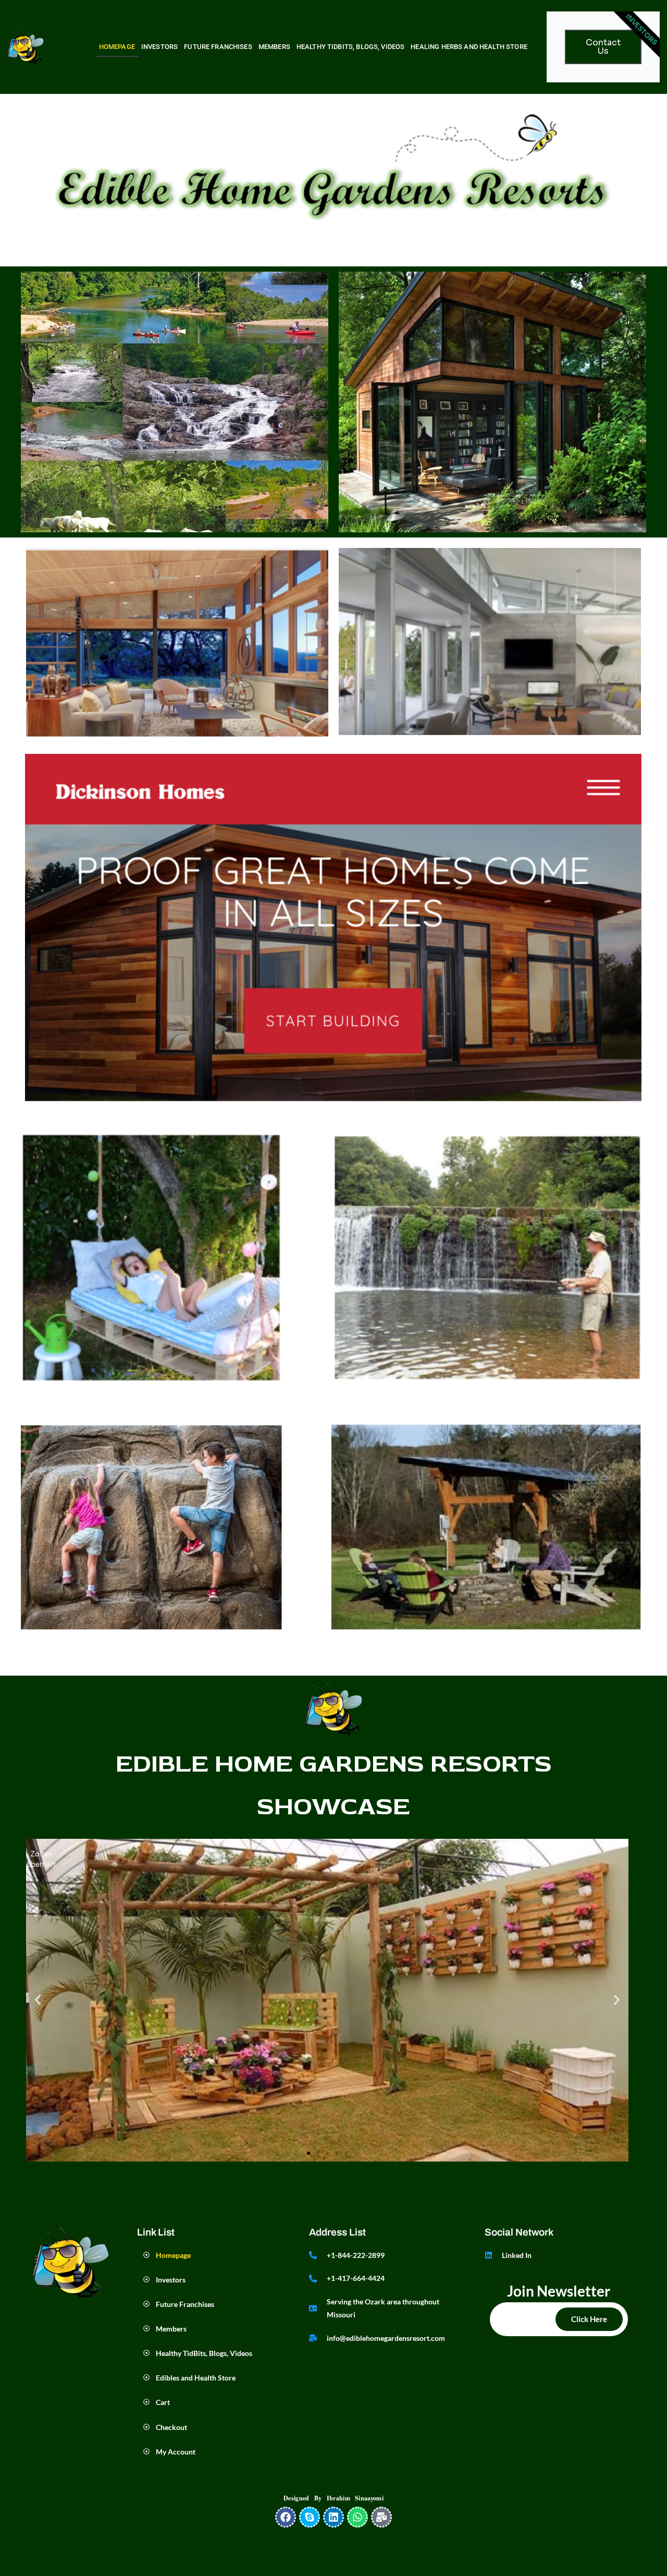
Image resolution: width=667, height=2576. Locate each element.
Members (274, 47)
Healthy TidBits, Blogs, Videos (351, 47)
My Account (176, 2452)
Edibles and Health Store (196, 2378)
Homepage (117, 47)
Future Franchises (218, 47)
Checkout (172, 2427)
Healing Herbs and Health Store (469, 47)
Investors (159, 47)
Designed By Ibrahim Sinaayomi (333, 2498)
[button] (38, 2000)
